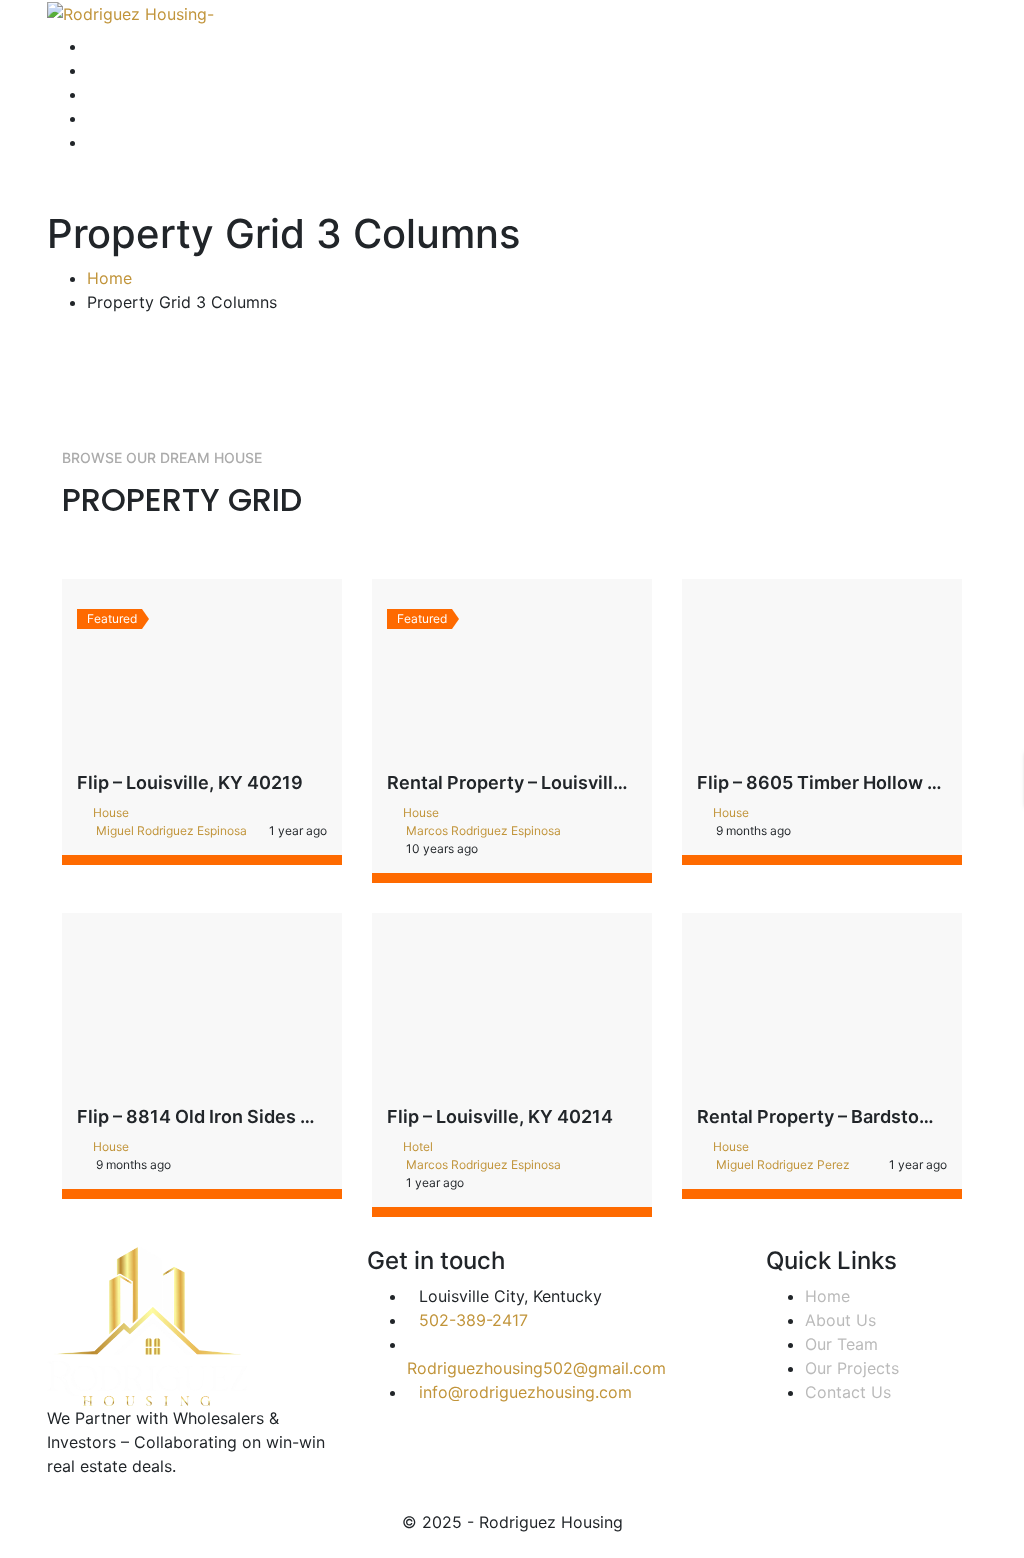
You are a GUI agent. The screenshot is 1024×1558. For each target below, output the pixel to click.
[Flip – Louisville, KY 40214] (512, 1008)
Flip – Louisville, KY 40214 (500, 1116)
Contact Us (848, 1392)
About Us (840, 1320)
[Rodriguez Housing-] (130, 12)
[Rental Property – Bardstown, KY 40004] (822, 1008)
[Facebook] (53, 1501)
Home (109, 278)
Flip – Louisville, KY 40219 (190, 782)
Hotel (418, 1146)
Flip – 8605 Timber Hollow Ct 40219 (852, 782)
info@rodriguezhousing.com (525, 1392)
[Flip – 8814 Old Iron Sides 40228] (202, 1008)
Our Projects (852, 1368)
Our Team (841, 1344)
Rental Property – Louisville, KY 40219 (552, 782)
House (111, 812)
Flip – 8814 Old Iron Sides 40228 (217, 1116)
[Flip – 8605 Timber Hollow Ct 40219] (822, 674)
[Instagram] (69, 1501)
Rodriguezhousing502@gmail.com (536, 1368)
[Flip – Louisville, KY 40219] (202, 674)
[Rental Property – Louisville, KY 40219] (512, 674)
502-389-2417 (473, 1320)
